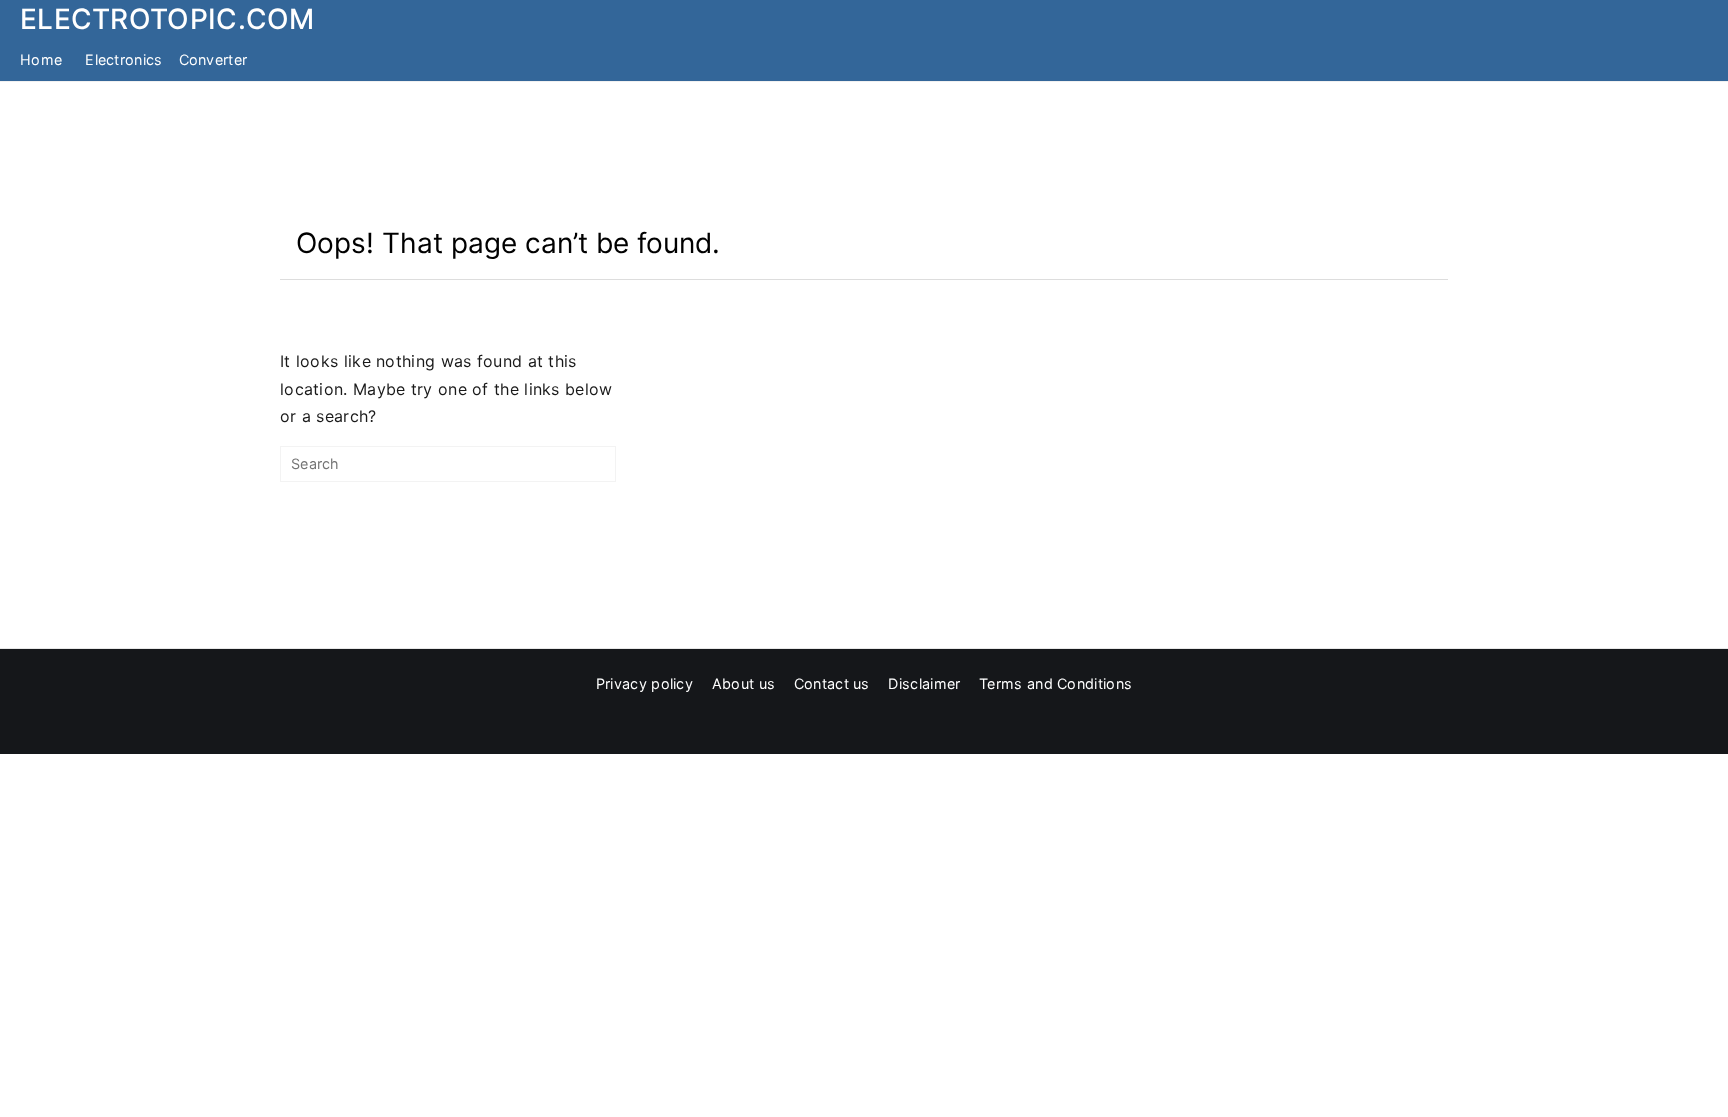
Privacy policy (644, 683)
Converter (213, 59)
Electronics (123, 59)
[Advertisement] (864, 153)
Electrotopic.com (167, 19)
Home (41, 59)
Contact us (832, 683)
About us (743, 683)
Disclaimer (924, 683)
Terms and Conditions (1055, 683)
